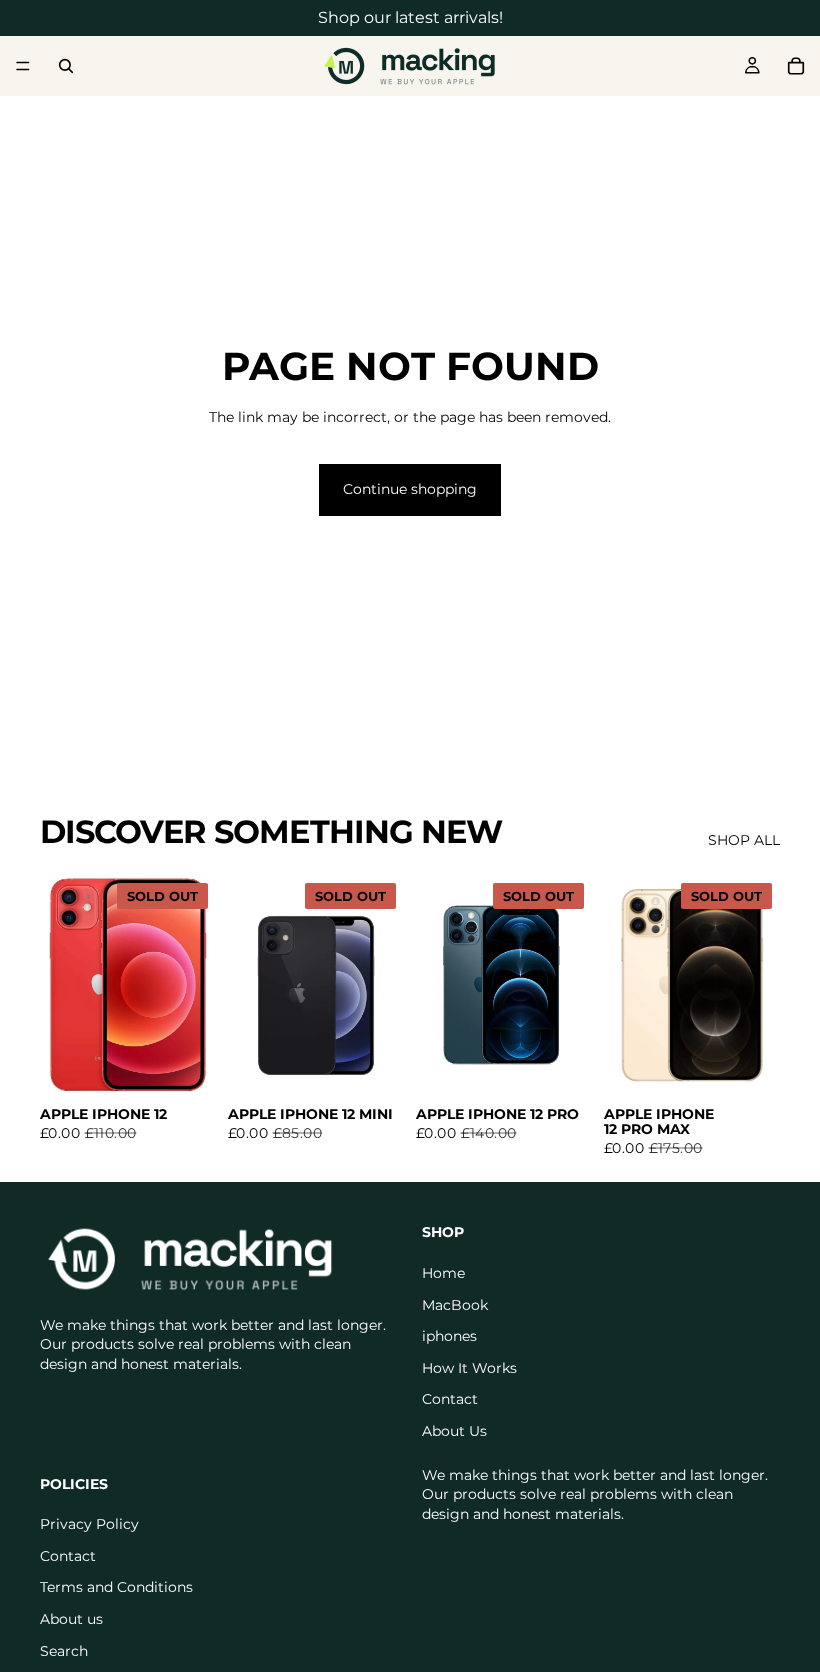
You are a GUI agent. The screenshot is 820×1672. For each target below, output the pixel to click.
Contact (450, 1399)
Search (64, 1651)
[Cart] (796, 66)
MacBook (455, 1305)
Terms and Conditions (116, 1587)
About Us (454, 1431)
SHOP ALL (744, 840)
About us (71, 1619)
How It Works (469, 1368)
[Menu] (23, 66)
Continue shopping (410, 489)
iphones (449, 1336)
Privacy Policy (89, 1524)
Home (443, 1273)
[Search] (66, 66)
